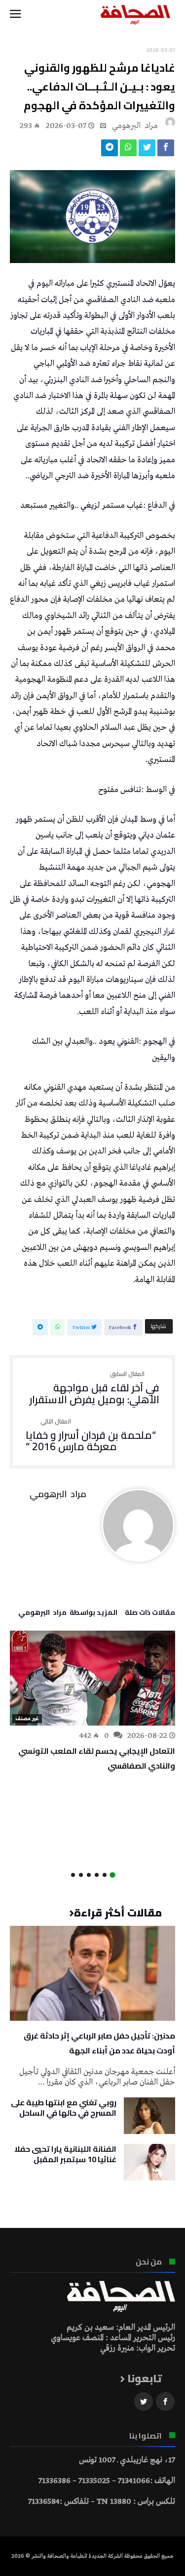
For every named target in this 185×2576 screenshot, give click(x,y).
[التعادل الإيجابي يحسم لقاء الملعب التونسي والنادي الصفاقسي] (92, 1678)
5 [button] (81, 1875)
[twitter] (147, 150)
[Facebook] (165, 2402)
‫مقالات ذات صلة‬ (150, 1614)
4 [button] (89, 1875)
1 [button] (112, 1875)
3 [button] (97, 1875)
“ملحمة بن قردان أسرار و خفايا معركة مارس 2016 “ (91, 1436)
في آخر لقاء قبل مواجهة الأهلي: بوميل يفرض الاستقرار (94, 1388)
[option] (92, 1702)
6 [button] (73, 1875)
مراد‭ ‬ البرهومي (135, 126)
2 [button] (105, 1875)
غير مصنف (27, 1719)
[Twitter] (144, 2402)
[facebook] (166, 150)
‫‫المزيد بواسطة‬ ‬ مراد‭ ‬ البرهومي (68, 1614)
